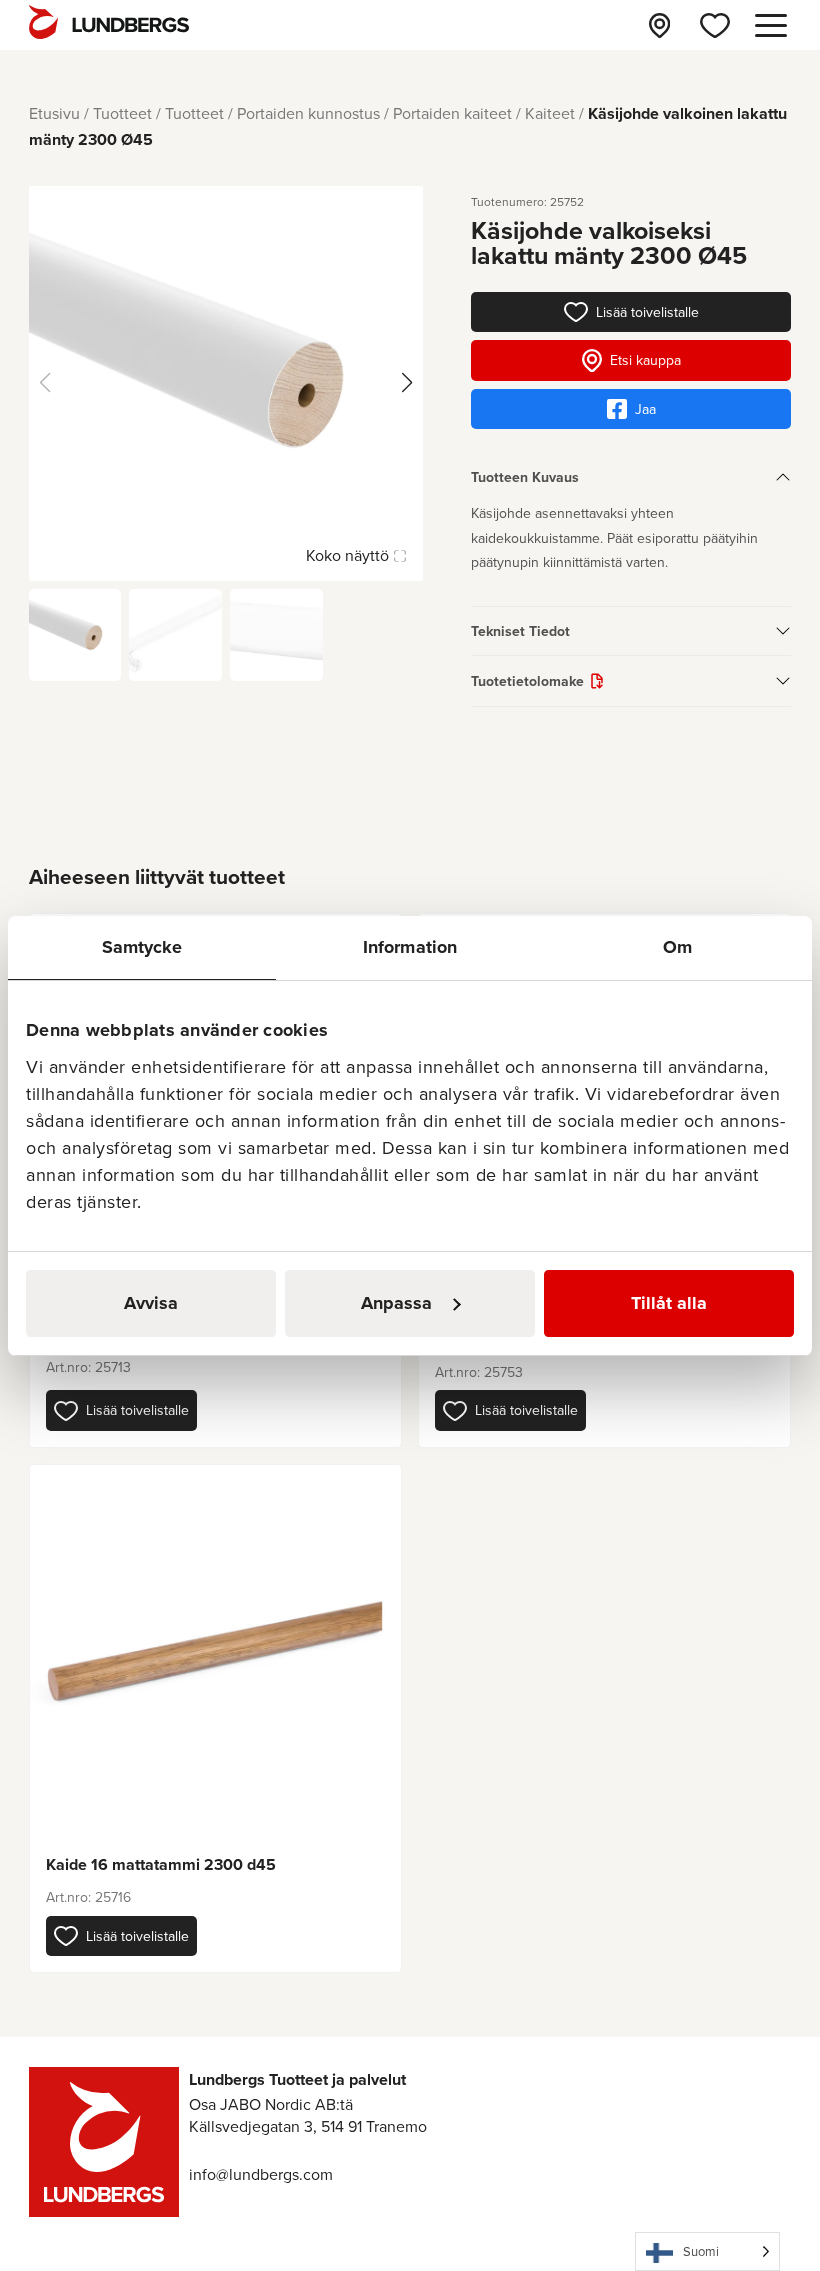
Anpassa (396, 1303)
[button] (121, 1410)
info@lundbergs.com (261, 2174)
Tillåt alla (669, 1303)
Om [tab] (677, 947)
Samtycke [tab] (142, 947)
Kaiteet (550, 113)
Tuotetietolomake (527, 681)
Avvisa (151, 1303)
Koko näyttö (347, 555)
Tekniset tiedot (520, 631)
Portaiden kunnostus (308, 113)
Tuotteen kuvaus (525, 477)
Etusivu (54, 113)
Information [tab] (410, 947)
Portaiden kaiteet (452, 113)
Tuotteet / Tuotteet (158, 113)
